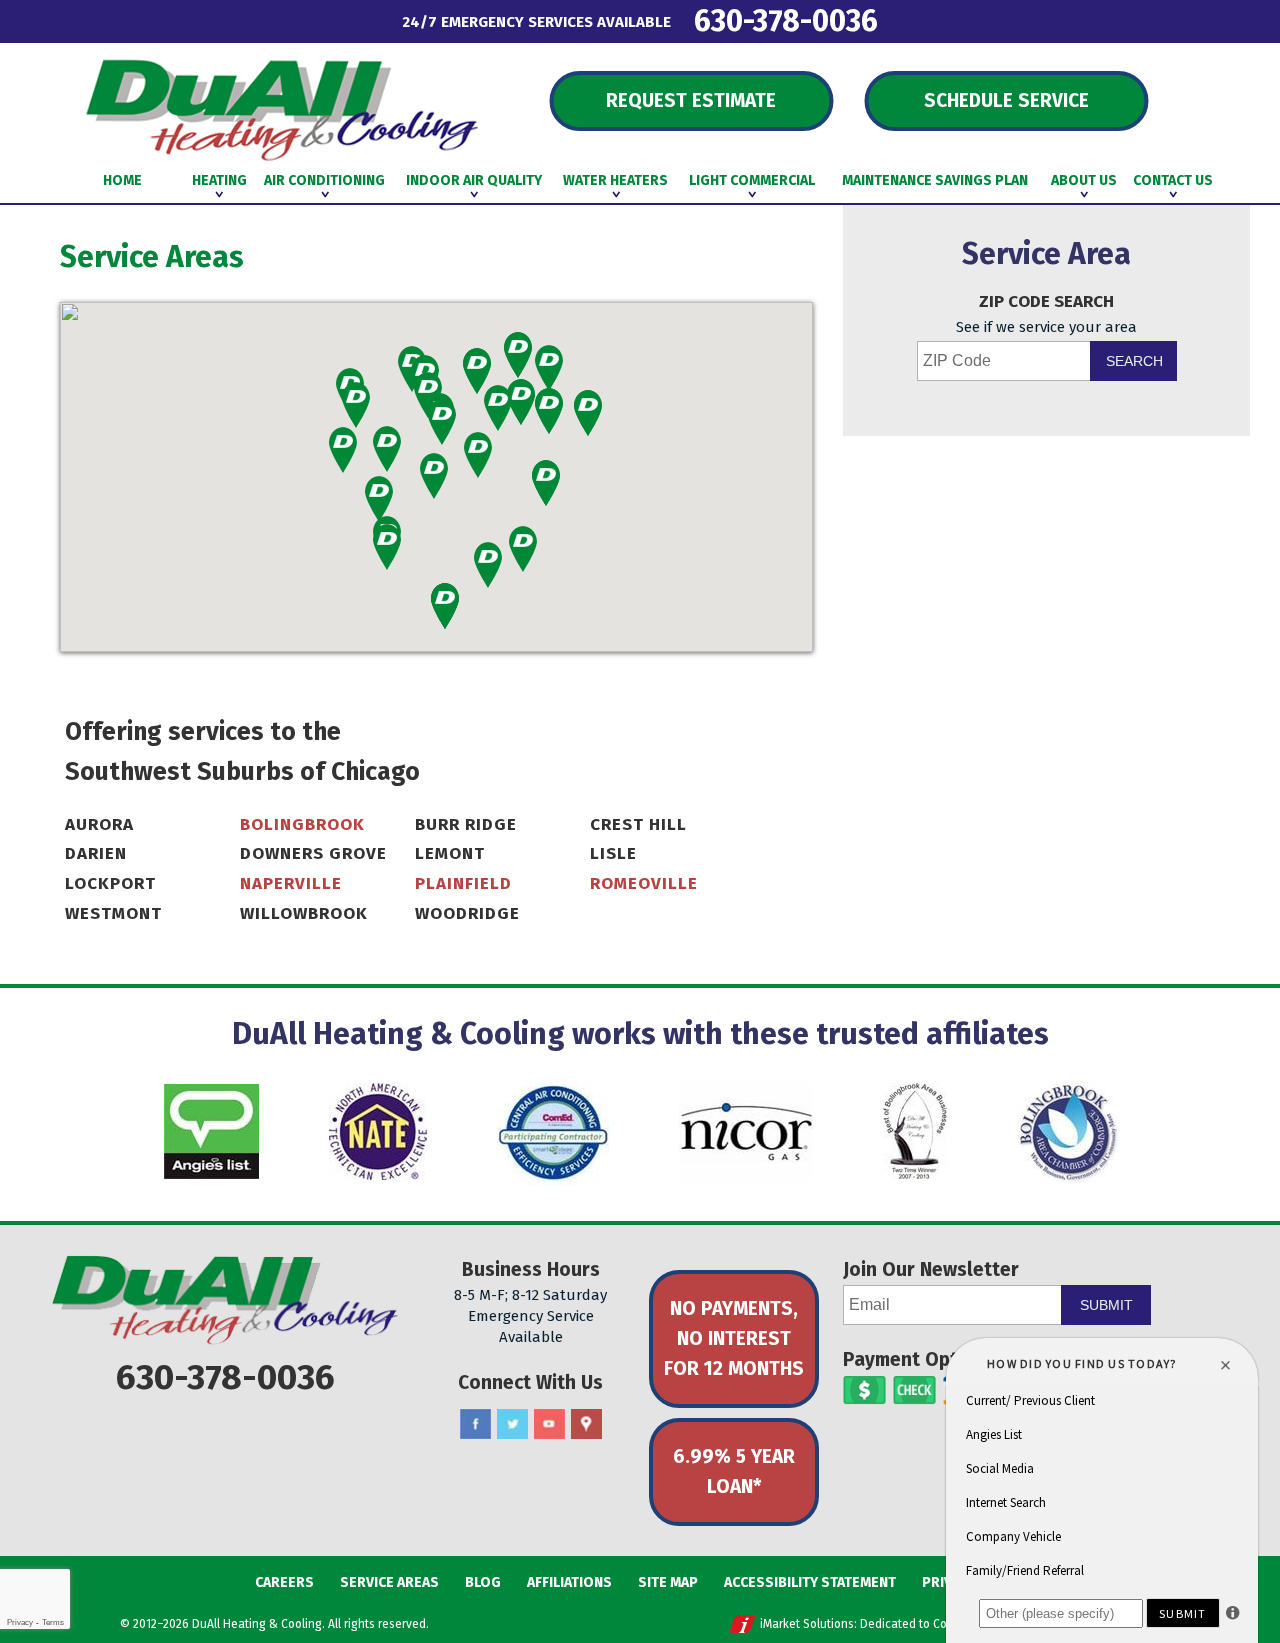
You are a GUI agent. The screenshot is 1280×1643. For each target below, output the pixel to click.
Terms (53, 1622)
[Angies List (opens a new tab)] (211, 1131)
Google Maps (586, 1424)
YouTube (549, 1424)
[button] (356, 405)
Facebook (475, 1424)
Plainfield (463, 883)
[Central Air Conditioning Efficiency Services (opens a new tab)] (553, 1132)
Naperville (291, 883)
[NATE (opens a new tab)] (378, 1131)
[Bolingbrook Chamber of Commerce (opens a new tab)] (1068, 1132)
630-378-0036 (786, 20)
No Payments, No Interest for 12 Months (734, 1338)
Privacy (20, 1622)
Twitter (512, 1424)
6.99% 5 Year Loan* (734, 1471)
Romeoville (644, 883)
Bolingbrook (302, 824)
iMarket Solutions (807, 1624)
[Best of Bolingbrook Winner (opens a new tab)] (915, 1131)
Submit (1106, 1305)
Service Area (1046, 254)
